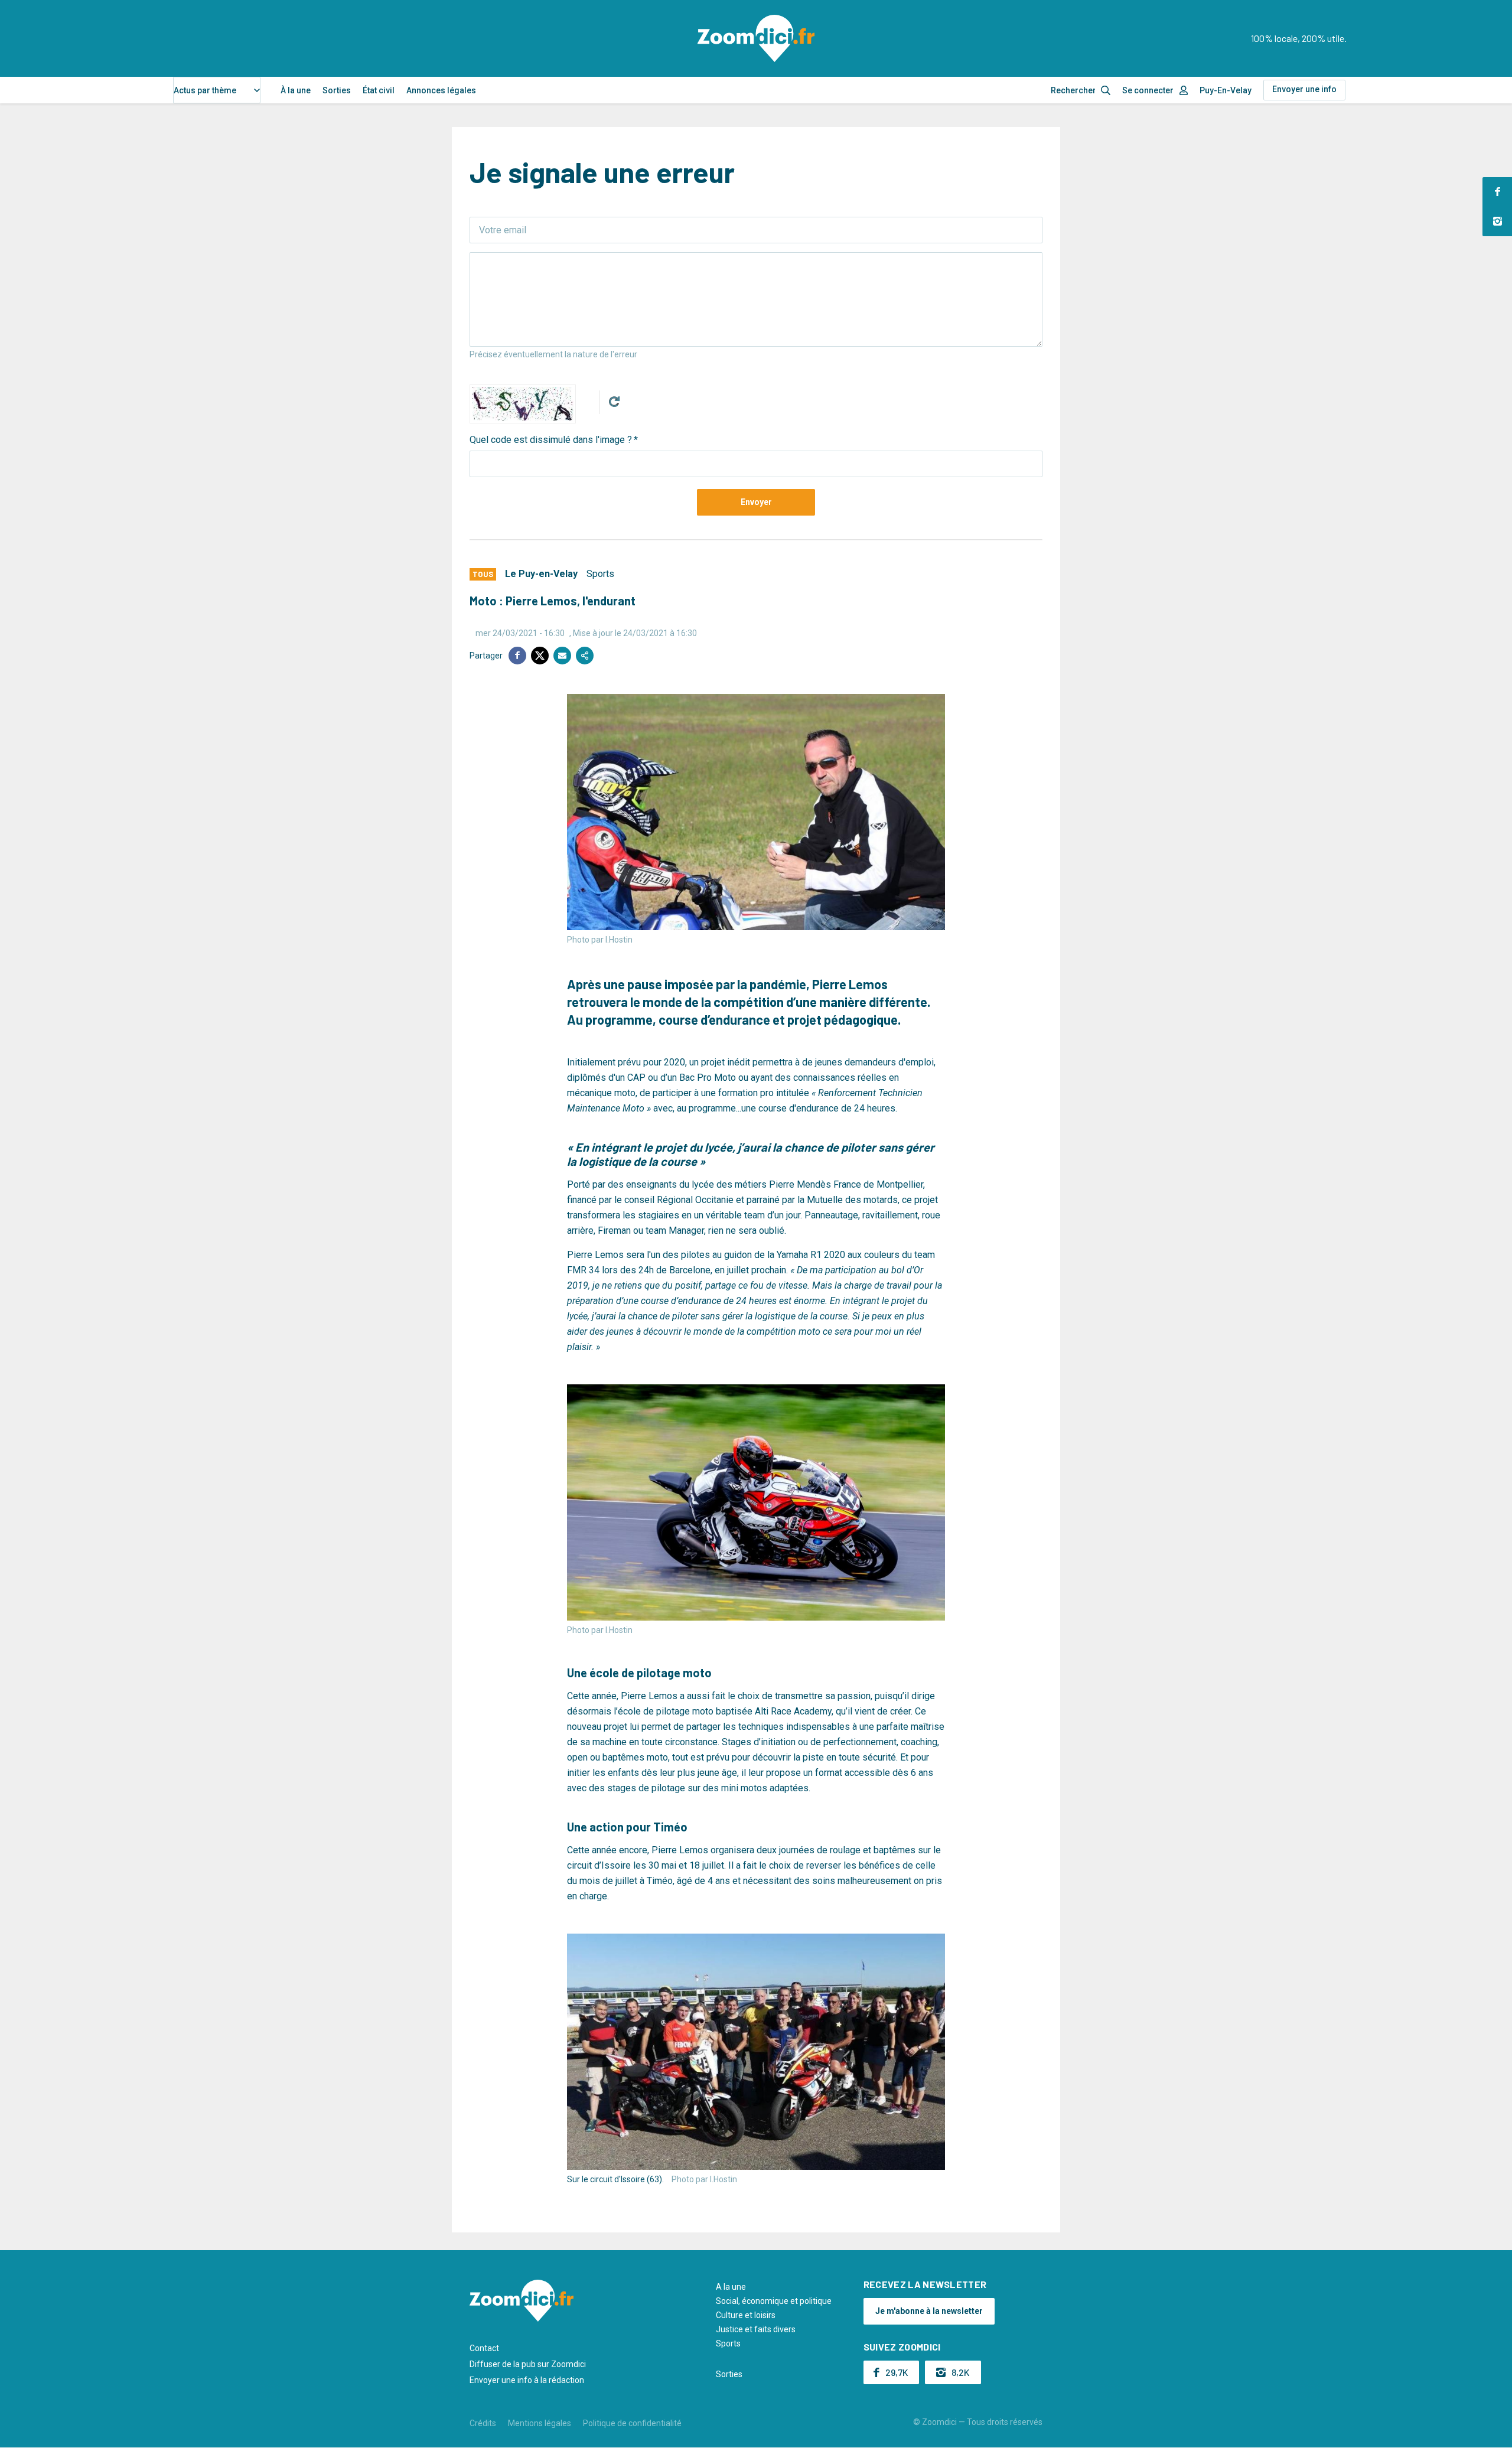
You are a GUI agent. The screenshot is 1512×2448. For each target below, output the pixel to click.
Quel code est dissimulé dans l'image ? (551, 440)
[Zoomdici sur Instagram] (1497, 221)
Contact (484, 2348)
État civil (379, 90)
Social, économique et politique (774, 2301)
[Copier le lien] (585, 656)
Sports (600, 574)
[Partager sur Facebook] (517, 656)
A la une (731, 2287)
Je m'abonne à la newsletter (929, 2311)
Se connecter (1148, 90)
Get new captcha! (614, 402)
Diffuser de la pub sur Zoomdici (528, 2364)
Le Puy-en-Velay (541, 574)
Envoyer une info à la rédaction (527, 2380)
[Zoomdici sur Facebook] (1497, 192)
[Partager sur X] (540, 656)
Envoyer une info (1304, 89)
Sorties (337, 90)
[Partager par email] (562, 656)
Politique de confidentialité (632, 2423)
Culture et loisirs (746, 2315)
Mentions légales (540, 2423)
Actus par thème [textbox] (205, 90)
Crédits (483, 2423)
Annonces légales (441, 90)
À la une (296, 90)
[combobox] (217, 90)
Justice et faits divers (756, 2329)
